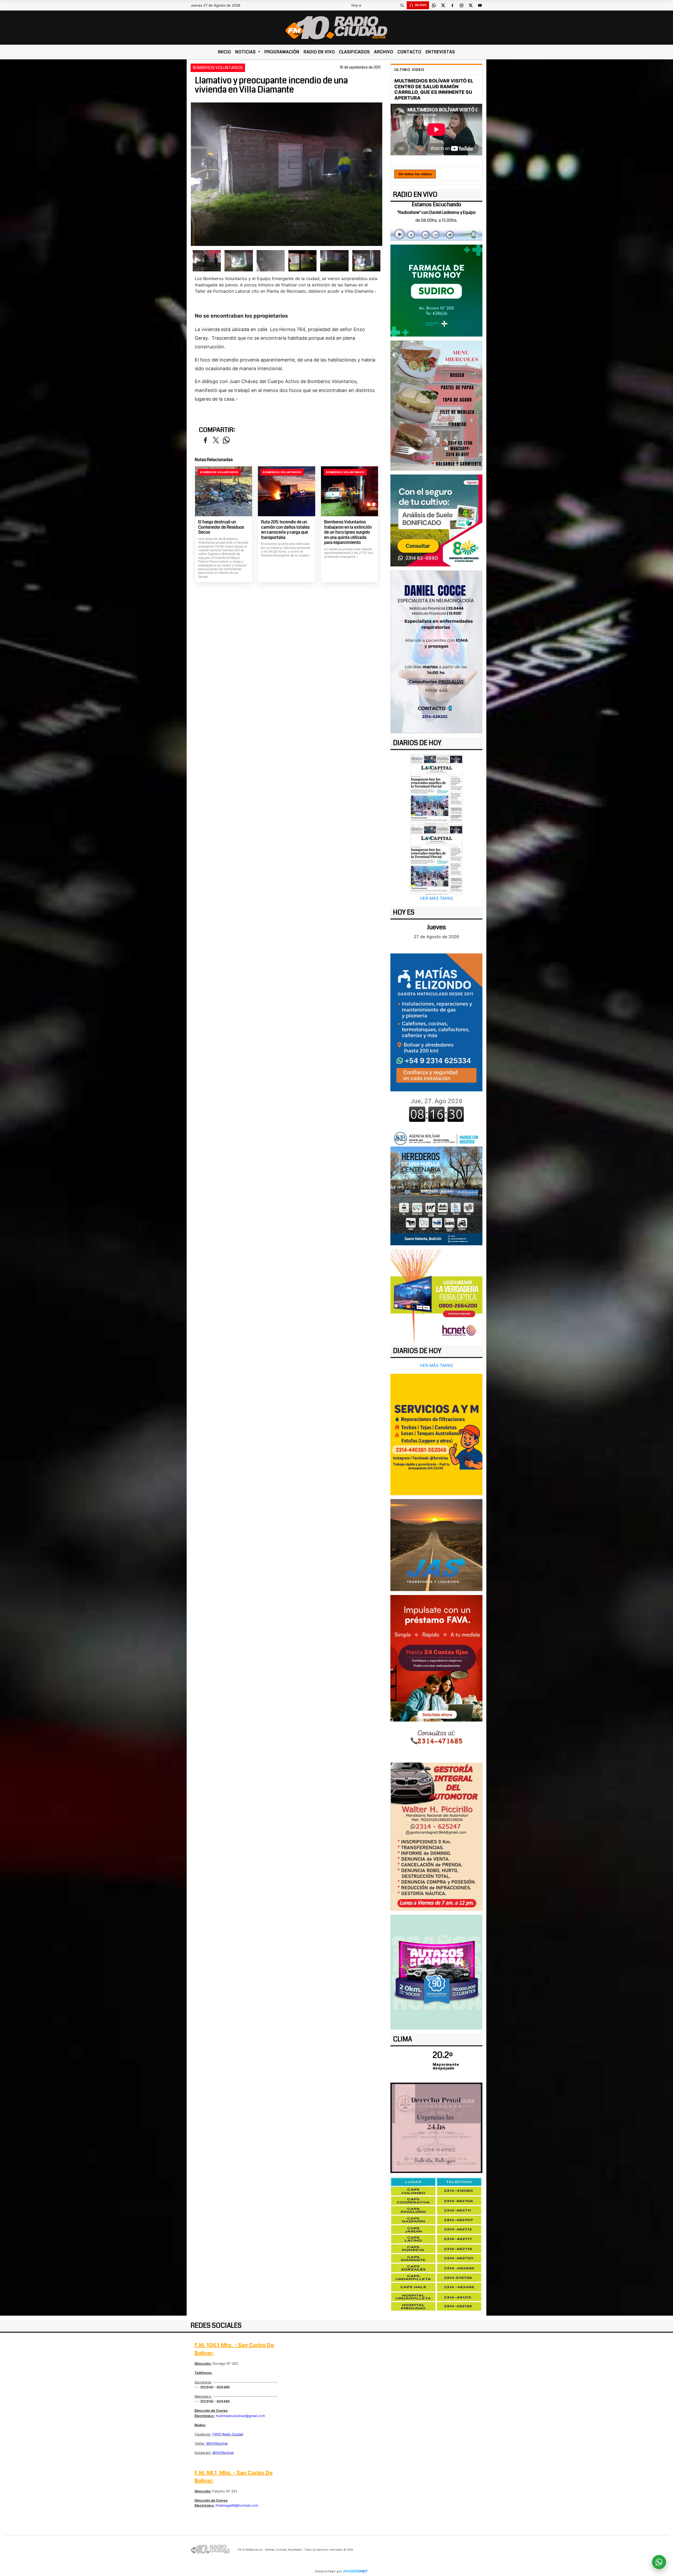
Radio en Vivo (319, 52)
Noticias (246, 52)
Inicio (225, 52)
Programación (282, 52)
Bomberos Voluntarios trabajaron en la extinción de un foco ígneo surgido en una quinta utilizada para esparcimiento (348, 532)
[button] (402, 5)
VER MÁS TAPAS (436, 898)
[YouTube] (480, 5)
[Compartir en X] (216, 440)
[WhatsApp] (434, 5)
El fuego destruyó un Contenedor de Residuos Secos (221, 527)
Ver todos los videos (415, 174)
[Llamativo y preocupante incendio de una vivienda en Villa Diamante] (207, 261)
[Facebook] (452, 5)
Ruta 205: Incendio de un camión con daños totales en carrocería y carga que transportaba (285, 530)
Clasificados (355, 52)
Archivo (384, 52)
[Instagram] (461, 5)
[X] (443, 5)
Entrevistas (440, 52)
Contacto (409, 52)
